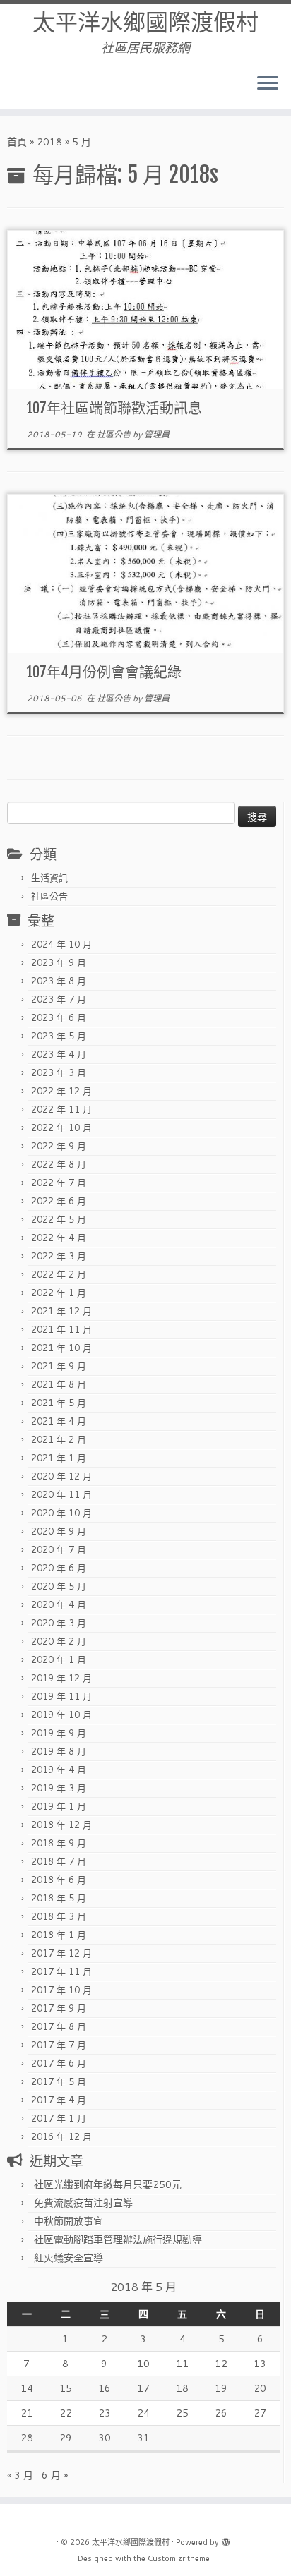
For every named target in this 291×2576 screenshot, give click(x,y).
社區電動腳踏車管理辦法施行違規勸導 (118, 2239)
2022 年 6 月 (59, 1201)
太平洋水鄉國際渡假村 (145, 22)
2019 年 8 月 (59, 1751)
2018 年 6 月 (59, 1880)
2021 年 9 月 (59, 1366)
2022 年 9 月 (59, 1146)
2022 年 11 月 (61, 1109)
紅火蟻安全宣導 (69, 2258)
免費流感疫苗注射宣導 (83, 2203)
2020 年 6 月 (59, 1568)
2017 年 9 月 (59, 2008)
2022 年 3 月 (59, 1256)
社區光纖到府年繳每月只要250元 (108, 2184)
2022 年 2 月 (59, 1274)
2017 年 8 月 (59, 2026)
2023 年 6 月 (59, 1017)
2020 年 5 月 (59, 1586)
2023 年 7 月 (59, 999)
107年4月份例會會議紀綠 (104, 672)
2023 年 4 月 (59, 1054)
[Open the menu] (268, 84)
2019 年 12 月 (61, 1678)
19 (221, 2388)
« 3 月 (20, 2475)
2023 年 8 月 (59, 981)
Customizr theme (179, 2558)
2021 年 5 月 (59, 1403)
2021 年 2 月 (59, 1439)
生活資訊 (49, 878)
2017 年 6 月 (59, 2063)
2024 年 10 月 (61, 944)
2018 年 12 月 (61, 1825)
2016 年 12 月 (61, 2136)
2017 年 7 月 (59, 2045)
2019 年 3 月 (59, 1788)
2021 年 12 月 (61, 1311)
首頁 (17, 142)
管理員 (157, 434)
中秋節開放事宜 (69, 2221)
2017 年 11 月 (61, 1971)
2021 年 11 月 (61, 1329)
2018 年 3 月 (59, 1916)
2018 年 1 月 (59, 1935)
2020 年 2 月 (59, 1641)
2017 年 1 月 (59, 2118)
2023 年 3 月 (59, 1072)
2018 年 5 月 (59, 1898)
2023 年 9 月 (59, 962)
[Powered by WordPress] (226, 2539)
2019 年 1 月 (59, 1806)
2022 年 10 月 (61, 1127)
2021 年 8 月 (59, 1384)
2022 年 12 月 (61, 1091)
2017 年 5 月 (59, 2081)
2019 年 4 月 (59, 1770)
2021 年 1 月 (59, 1458)
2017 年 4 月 (59, 2100)
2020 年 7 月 (59, 1549)
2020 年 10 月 (61, 1513)
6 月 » (55, 2475)
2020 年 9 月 (59, 1531)
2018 (49, 142)
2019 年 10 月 (61, 1715)
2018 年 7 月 (59, 1861)
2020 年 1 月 (59, 1659)
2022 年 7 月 (59, 1183)
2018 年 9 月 (59, 1843)
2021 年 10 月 (61, 1348)
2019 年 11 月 (61, 1696)
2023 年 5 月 (59, 1036)
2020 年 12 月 (61, 1476)
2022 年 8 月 (59, 1164)
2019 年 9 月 (59, 1733)
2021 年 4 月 (59, 1421)
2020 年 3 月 (59, 1623)
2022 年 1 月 (59, 1293)
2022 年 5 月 (59, 1219)
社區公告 (115, 434)
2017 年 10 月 (61, 1990)
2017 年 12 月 (61, 1953)
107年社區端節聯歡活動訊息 (114, 408)
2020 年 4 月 (59, 1604)
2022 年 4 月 (59, 1238)
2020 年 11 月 (61, 1494)
